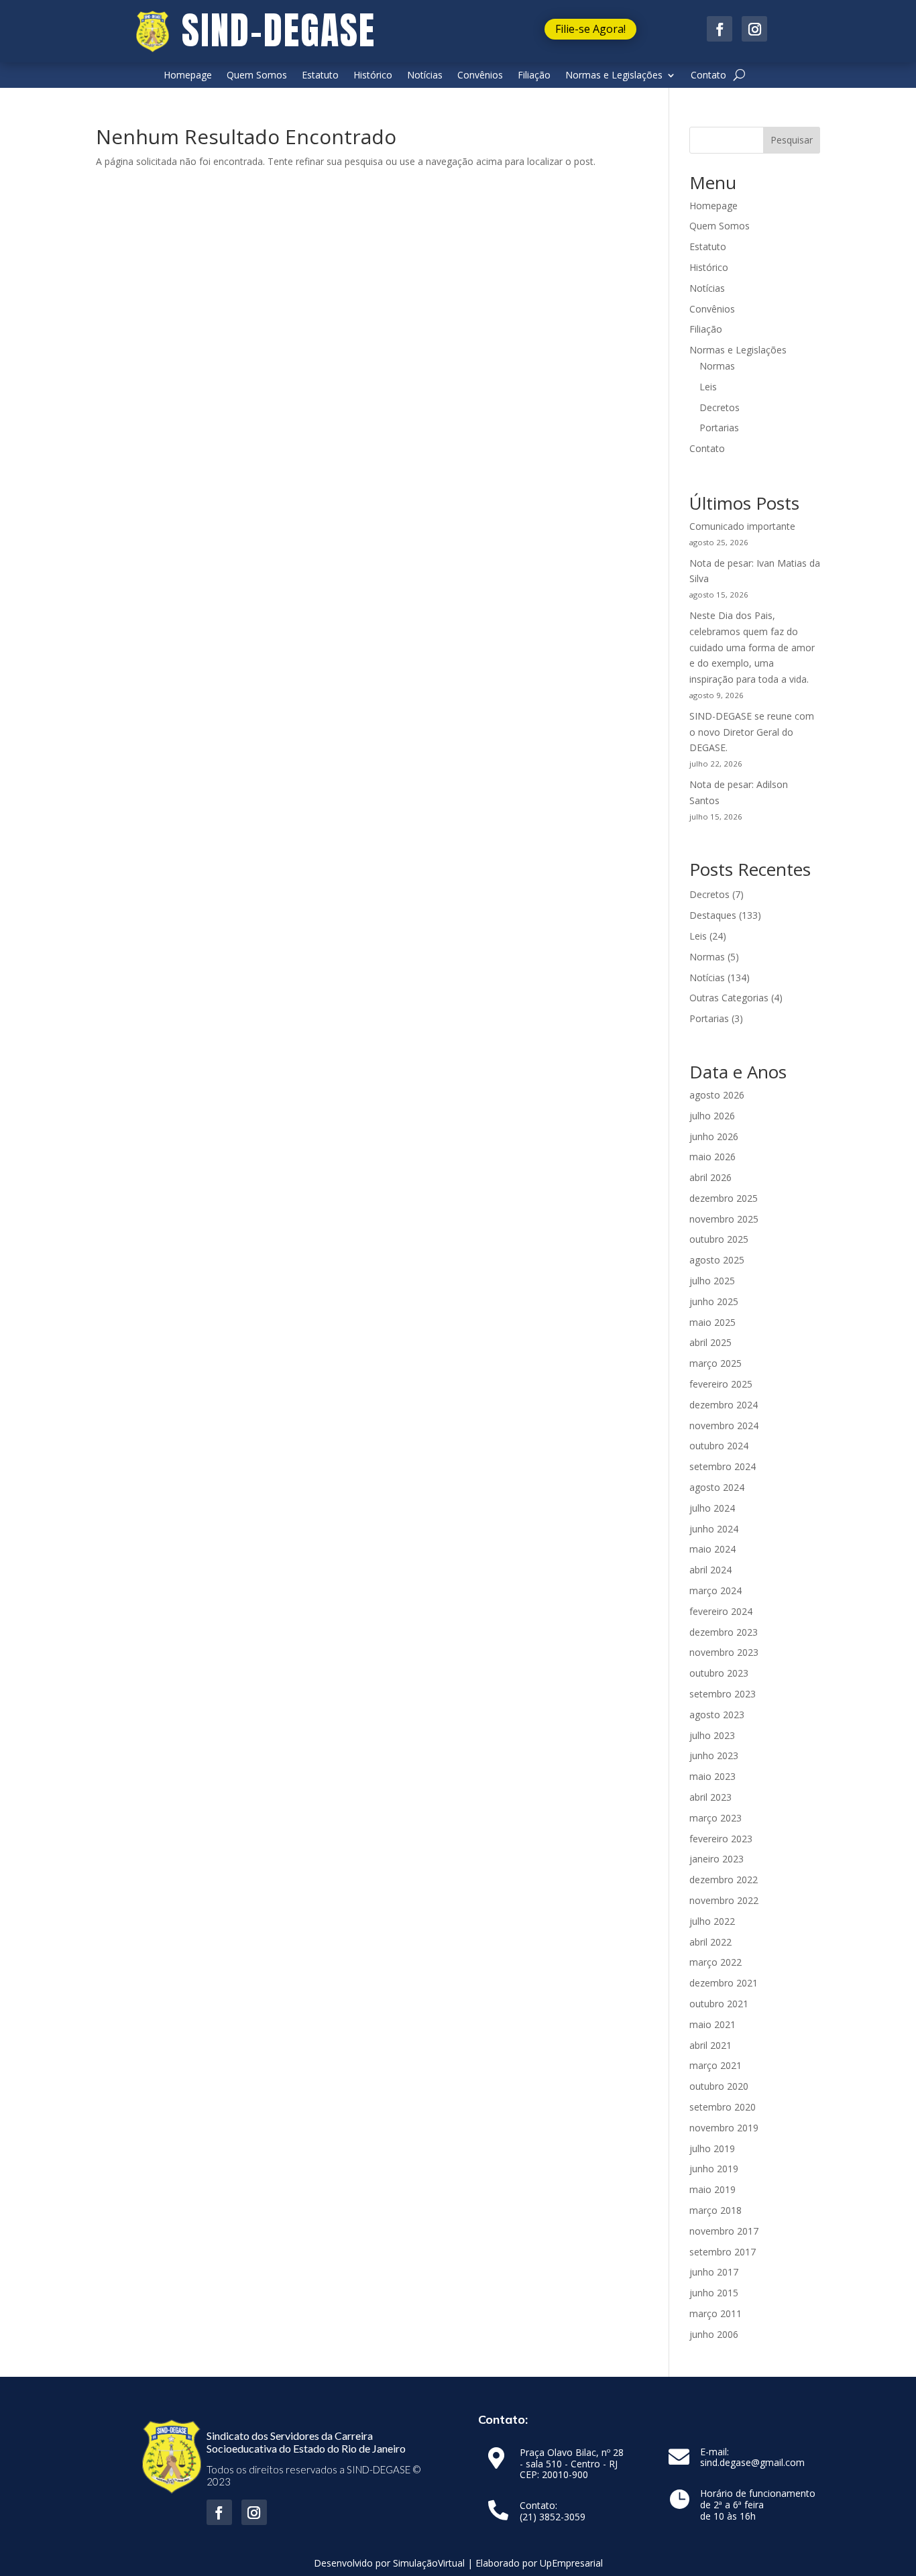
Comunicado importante (742, 526)
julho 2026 (712, 1116)
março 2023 (715, 1818)
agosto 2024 (717, 1487)
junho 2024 (714, 1529)
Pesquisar (792, 140)
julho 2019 (712, 2148)
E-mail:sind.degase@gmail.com (752, 2458)
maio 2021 (712, 2024)
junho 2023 (714, 1755)
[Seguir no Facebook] (720, 29)
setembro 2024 (723, 1466)
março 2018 (715, 2210)
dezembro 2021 (724, 1983)
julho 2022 (712, 1921)
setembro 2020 (723, 2107)
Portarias (719, 428)
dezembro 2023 (724, 1632)
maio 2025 (712, 1322)
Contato (708, 76)
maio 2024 (712, 1549)
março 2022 (715, 1962)
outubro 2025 (719, 1239)
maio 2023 (712, 1776)
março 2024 (715, 1590)
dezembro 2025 (724, 1198)
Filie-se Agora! (590, 29)
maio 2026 (712, 1157)
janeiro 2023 (717, 1859)
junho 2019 (714, 2169)
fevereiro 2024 (721, 1611)
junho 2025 (714, 1301)
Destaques (713, 915)
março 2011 (715, 2313)
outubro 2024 (719, 1446)
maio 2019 (712, 2189)
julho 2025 (712, 1281)
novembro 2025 (724, 1219)
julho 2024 (712, 1508)
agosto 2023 (717, 1715)
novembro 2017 (724, 2231)
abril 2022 (710, 1942)
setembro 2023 (723, 1694)
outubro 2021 (719, 2004)
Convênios (480, 76)
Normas (717, 366)
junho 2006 (714, 2334)
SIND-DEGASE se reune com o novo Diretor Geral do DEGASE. (752, 732)
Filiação (534, 76)
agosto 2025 (717, 1260)
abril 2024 (710, 1570)
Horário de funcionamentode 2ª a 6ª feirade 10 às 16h (758, 2505)
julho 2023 (712, 1735)
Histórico (373, 76)
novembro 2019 (724, 2128)
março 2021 (715, 2065)
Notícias (425, 76)
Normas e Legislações (614, 76)
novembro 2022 (724, 1900)
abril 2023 (710, 1797)
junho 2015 (714, 2293)
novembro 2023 (724, 1652)
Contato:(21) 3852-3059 (553, 2512)
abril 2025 (710, 1342)
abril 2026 (710, 1177)
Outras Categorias (729, 998)
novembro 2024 (724, 1425)
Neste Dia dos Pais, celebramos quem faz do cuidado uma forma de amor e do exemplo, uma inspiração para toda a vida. (752, 647)
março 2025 (715, 1363)
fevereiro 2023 (721, 1839)
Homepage (188, 76)
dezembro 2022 (724, 1880)
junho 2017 (714, 2272)
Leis (708, 387)
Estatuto (320, 76)
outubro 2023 (719, 1673)
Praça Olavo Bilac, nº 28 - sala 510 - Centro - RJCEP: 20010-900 (572, 2464)
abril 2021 (710, 2045)
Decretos (720, 407)
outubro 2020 (719, 2086)
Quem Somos (257, 76)
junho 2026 (714, 1136)
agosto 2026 (717, 1095)
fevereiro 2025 (721, 1384)
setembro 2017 (723, 2252)
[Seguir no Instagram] (754, 29)
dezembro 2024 (724, 1405)
